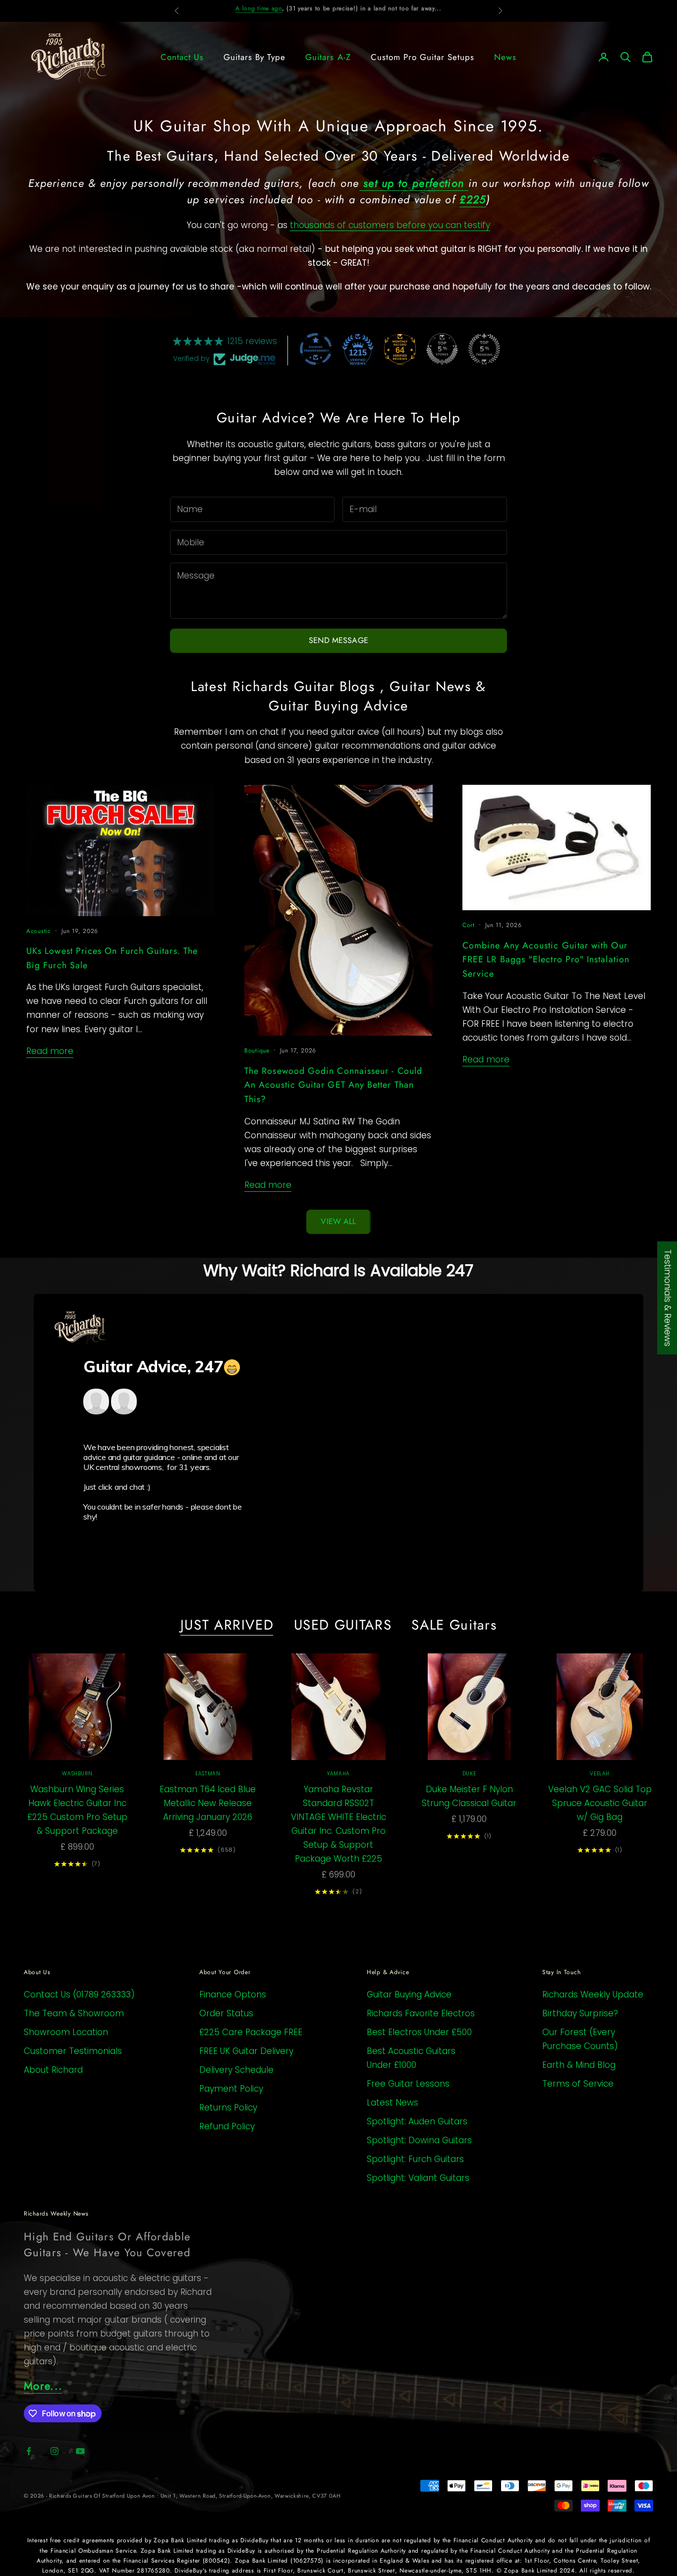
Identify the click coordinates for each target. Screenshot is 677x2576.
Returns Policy (228, 2108)
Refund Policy (227, 2126)
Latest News (393, 2103)
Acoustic (39, 931)
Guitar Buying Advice (409, 1994)
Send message (338, 640)
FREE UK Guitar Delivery (246, 2051)
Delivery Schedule (236, 2070)
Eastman (208, 1774)
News (505, 57)
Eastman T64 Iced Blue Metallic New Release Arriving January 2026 (208, 1803)
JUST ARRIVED (227, 1625)
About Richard (53, 2070)
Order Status (226, 2013)
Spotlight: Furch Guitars (415, 2159)
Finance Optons (233, 1994)
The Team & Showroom (74, 2013)
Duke (469, 1774)
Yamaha (338, 1774)
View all (338, 1221)
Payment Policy (231, 2089)
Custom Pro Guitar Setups (423, 57)
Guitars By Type (254, 57)
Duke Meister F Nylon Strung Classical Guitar (469, 1796)
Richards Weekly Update (593, 1994)
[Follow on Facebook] (29, 2451)
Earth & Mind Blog (579, 2065)
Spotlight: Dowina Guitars (419, 2140)
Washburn (77, 1774)
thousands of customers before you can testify (390, 225)
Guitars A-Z (328, 57)
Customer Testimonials (73, 2051)
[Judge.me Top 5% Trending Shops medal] (484, 349)
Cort (469, 925)
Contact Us (182, 57)
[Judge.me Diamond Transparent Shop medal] (316, 349)
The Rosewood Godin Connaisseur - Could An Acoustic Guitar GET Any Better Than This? (333, 1085)
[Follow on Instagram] (55, 2451)
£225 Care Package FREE (251, 2032)
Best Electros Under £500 (419, 2032)
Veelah (600, 1774)
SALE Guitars (454, 1625)
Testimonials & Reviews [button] (668, 1298)
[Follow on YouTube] (80, 2451)
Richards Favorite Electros (421, 2013)
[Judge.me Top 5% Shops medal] (442, 349)
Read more (50, 1051)
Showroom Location (66, 2032)
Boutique (257, 1051)
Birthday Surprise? (580, 2013)
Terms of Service (578, 2084)
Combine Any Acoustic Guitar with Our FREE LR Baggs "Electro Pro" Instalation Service (546, 960)
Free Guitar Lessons (408, 2084)
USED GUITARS (343, 1625)
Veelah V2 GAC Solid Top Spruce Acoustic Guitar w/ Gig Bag (600, 1803)
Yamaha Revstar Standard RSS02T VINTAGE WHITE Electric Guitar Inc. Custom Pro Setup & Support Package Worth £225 (338, 1824)
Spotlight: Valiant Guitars (418, 2178)
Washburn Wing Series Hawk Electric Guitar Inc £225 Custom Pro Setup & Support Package (77, 1810)
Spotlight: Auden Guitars (417, 2121)
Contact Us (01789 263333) (79, 1994)
